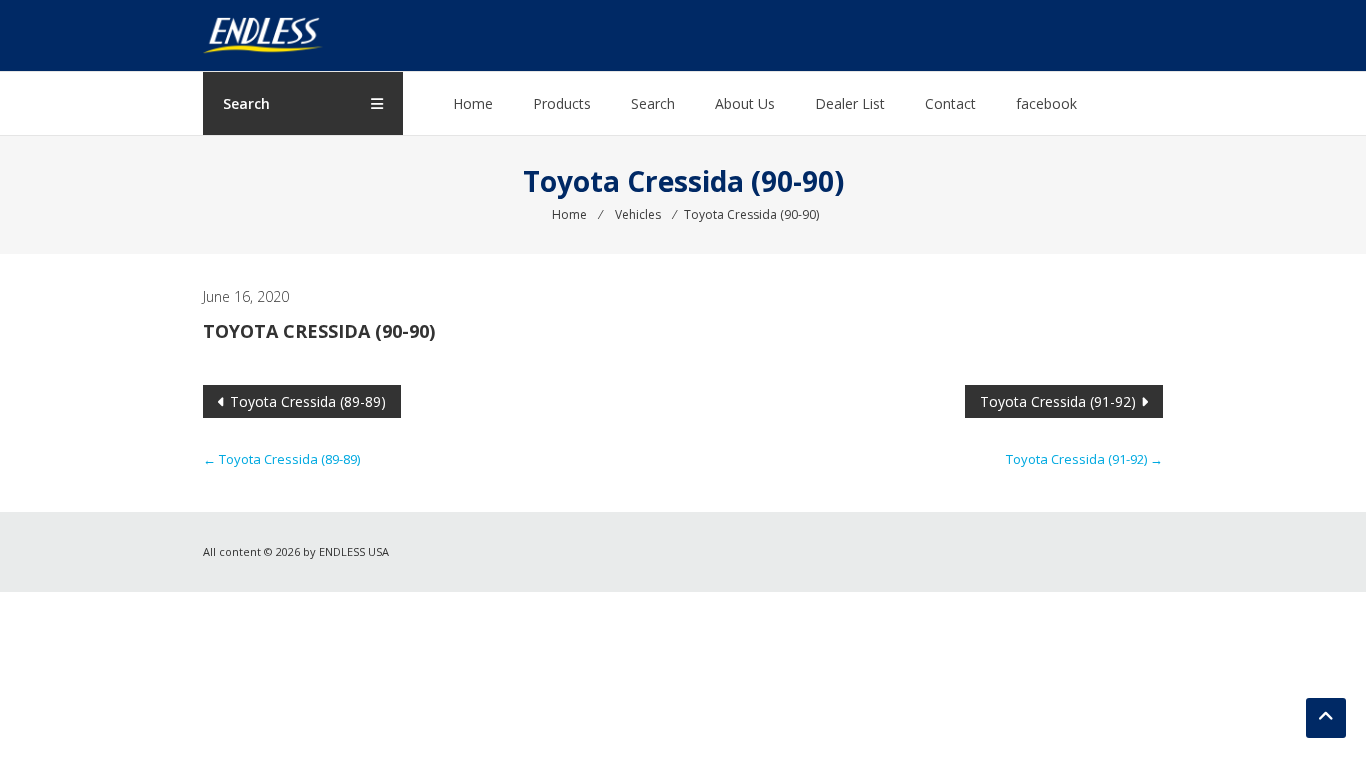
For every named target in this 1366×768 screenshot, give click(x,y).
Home (473, 103)
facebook (1046, 103)
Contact (950, 103)
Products (562, 103)
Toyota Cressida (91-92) (1058, 401)
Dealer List (850, 103)
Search (653, 103)
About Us (745, 103)
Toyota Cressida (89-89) (308, 401)
